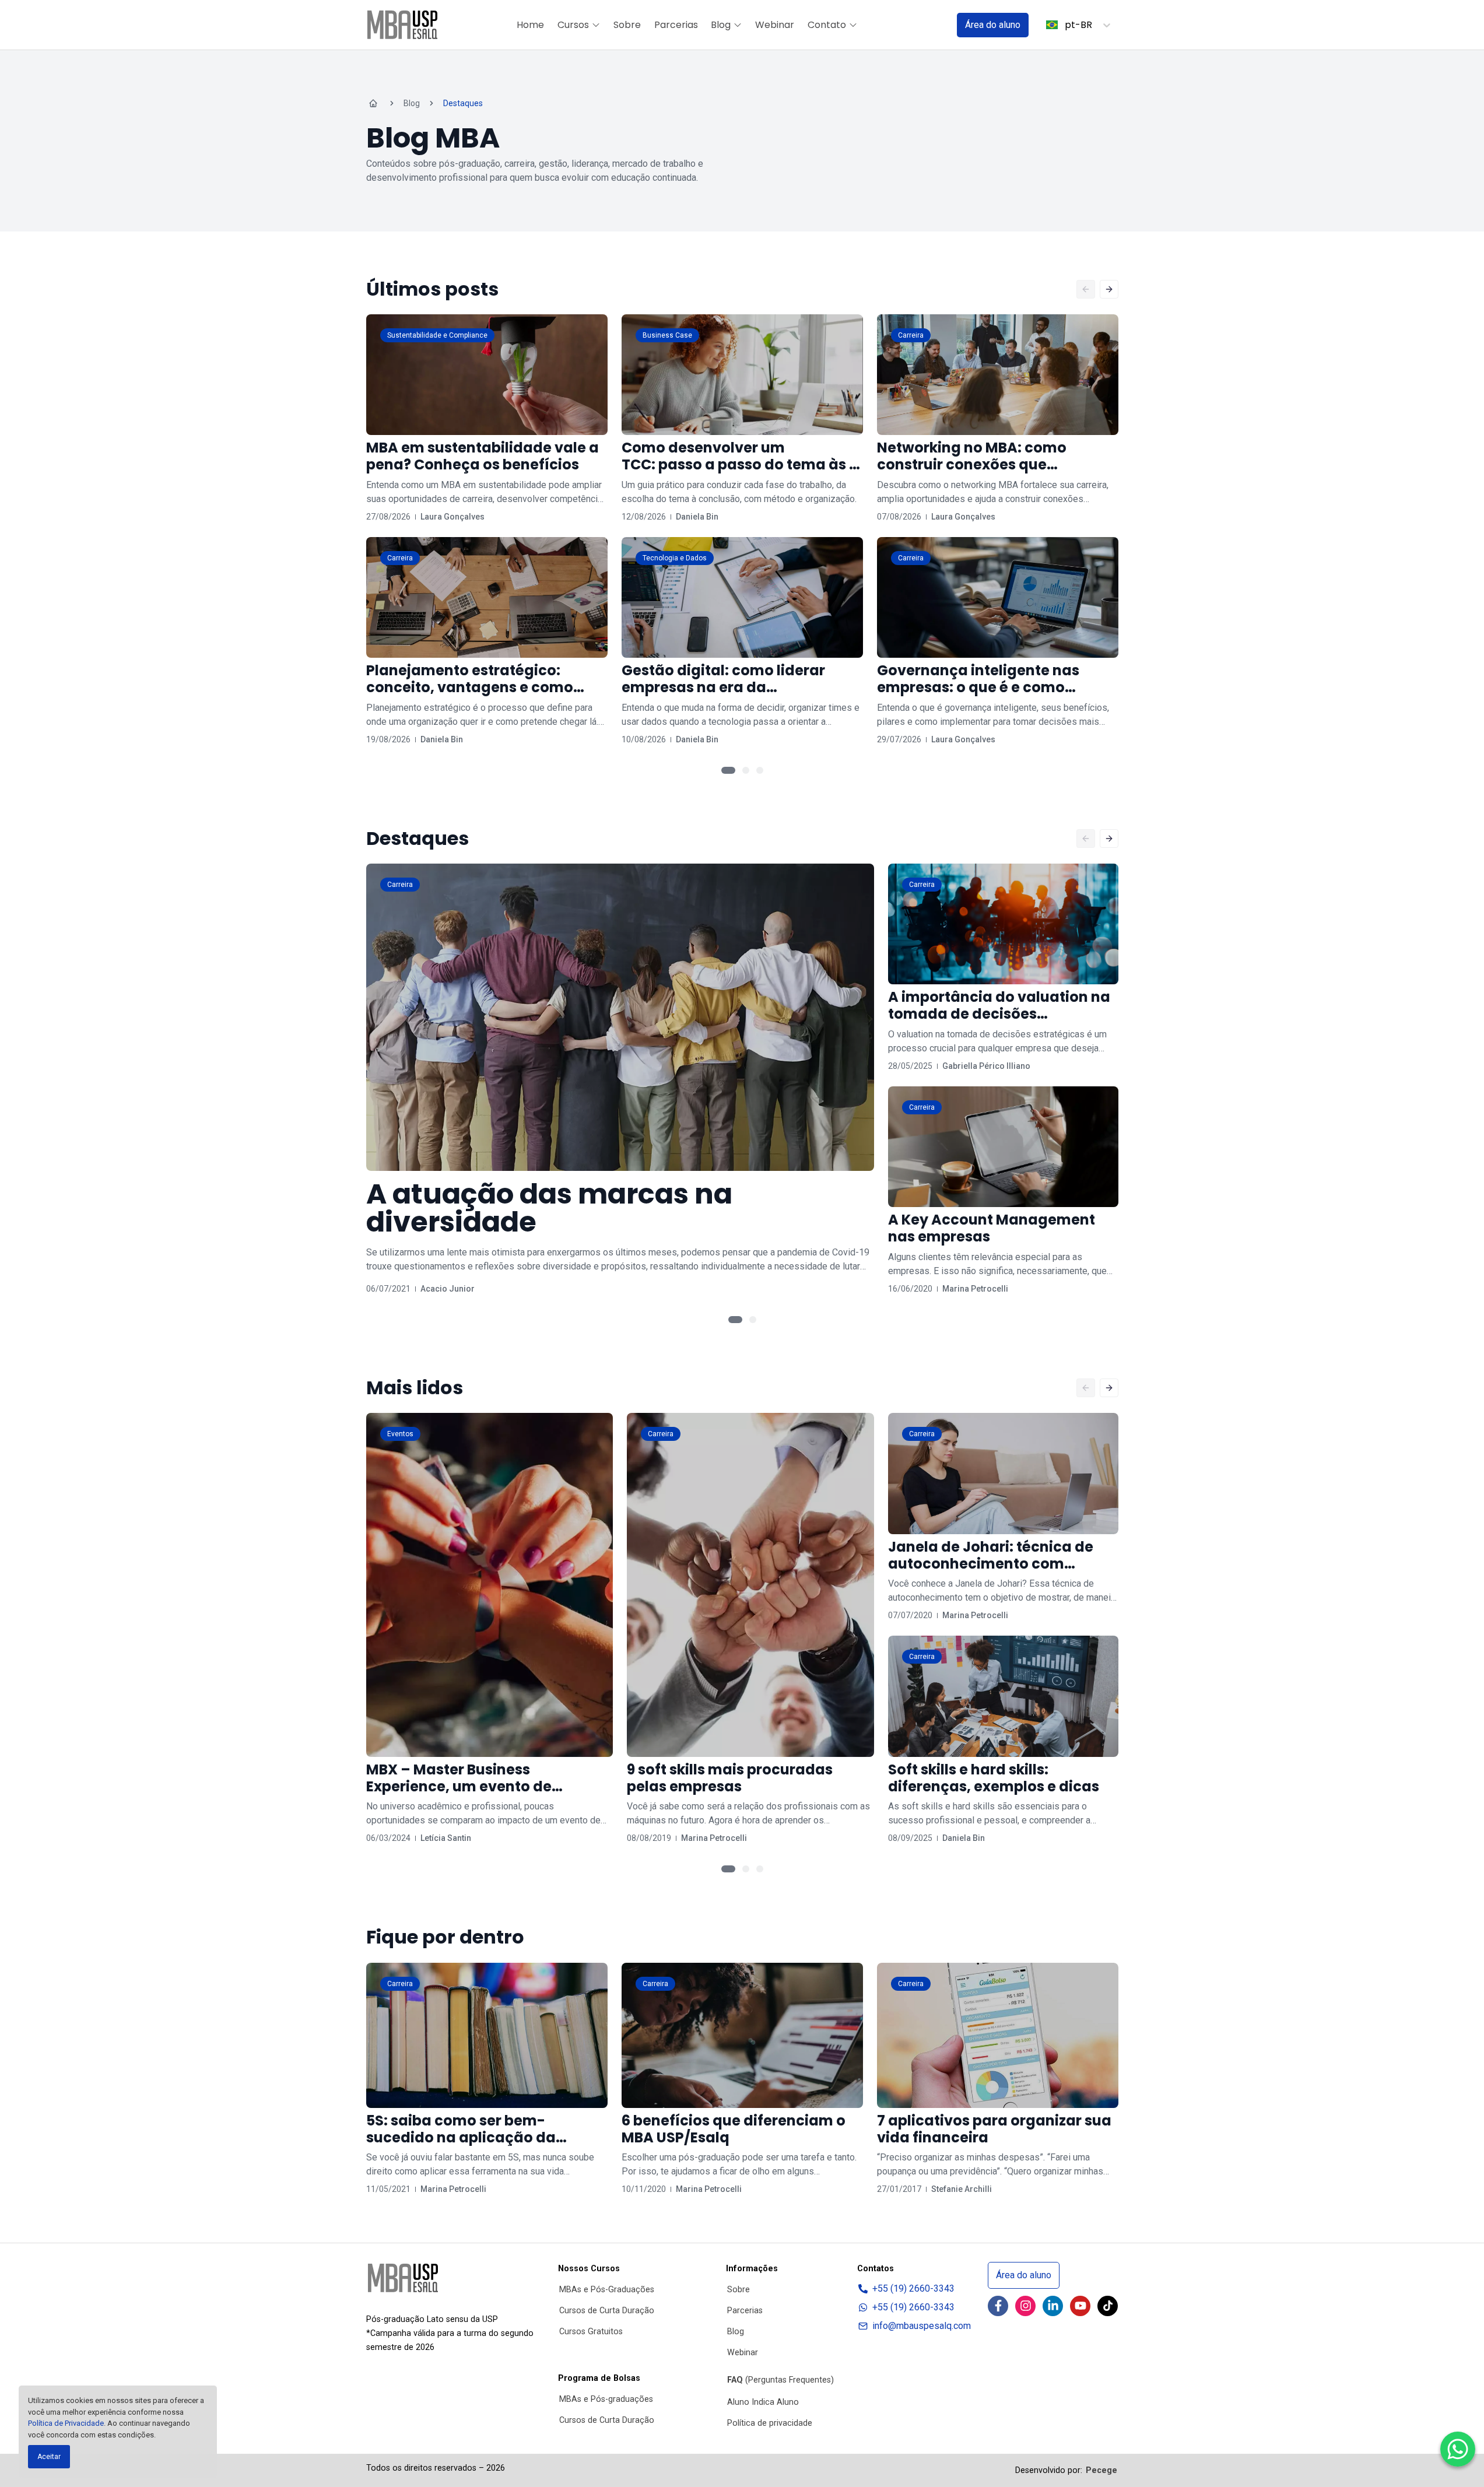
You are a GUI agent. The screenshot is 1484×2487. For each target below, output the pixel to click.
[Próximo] (1109, 289)
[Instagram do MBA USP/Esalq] (1025, 2306)
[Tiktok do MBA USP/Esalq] (1108, 2306)
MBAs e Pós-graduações (606, 2399)
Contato (827, 25)
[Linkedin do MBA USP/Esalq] (1053, 2306)
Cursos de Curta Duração (607, 2311)
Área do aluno (993, 25)
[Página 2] (746, 770)
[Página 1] (728, 770)
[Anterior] (1086, 289)
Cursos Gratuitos (591, 2332)
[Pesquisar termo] (933, 25)
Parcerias (676, 25)
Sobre (627, 25)
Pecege (1101, 2470)
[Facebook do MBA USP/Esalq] (998, 2306)
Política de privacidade (770, 2423)
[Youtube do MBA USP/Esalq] (1080, 2306)
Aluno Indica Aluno (763, 2402)
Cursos (573, 25)
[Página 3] (760, 770)
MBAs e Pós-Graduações (607, 2290)
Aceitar (49, 2457)
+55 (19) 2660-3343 (913, 2288)
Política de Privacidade (66, 2423)
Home (530, 25)
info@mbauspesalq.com (922, 2326)
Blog (721, 25)
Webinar (775, 25)
